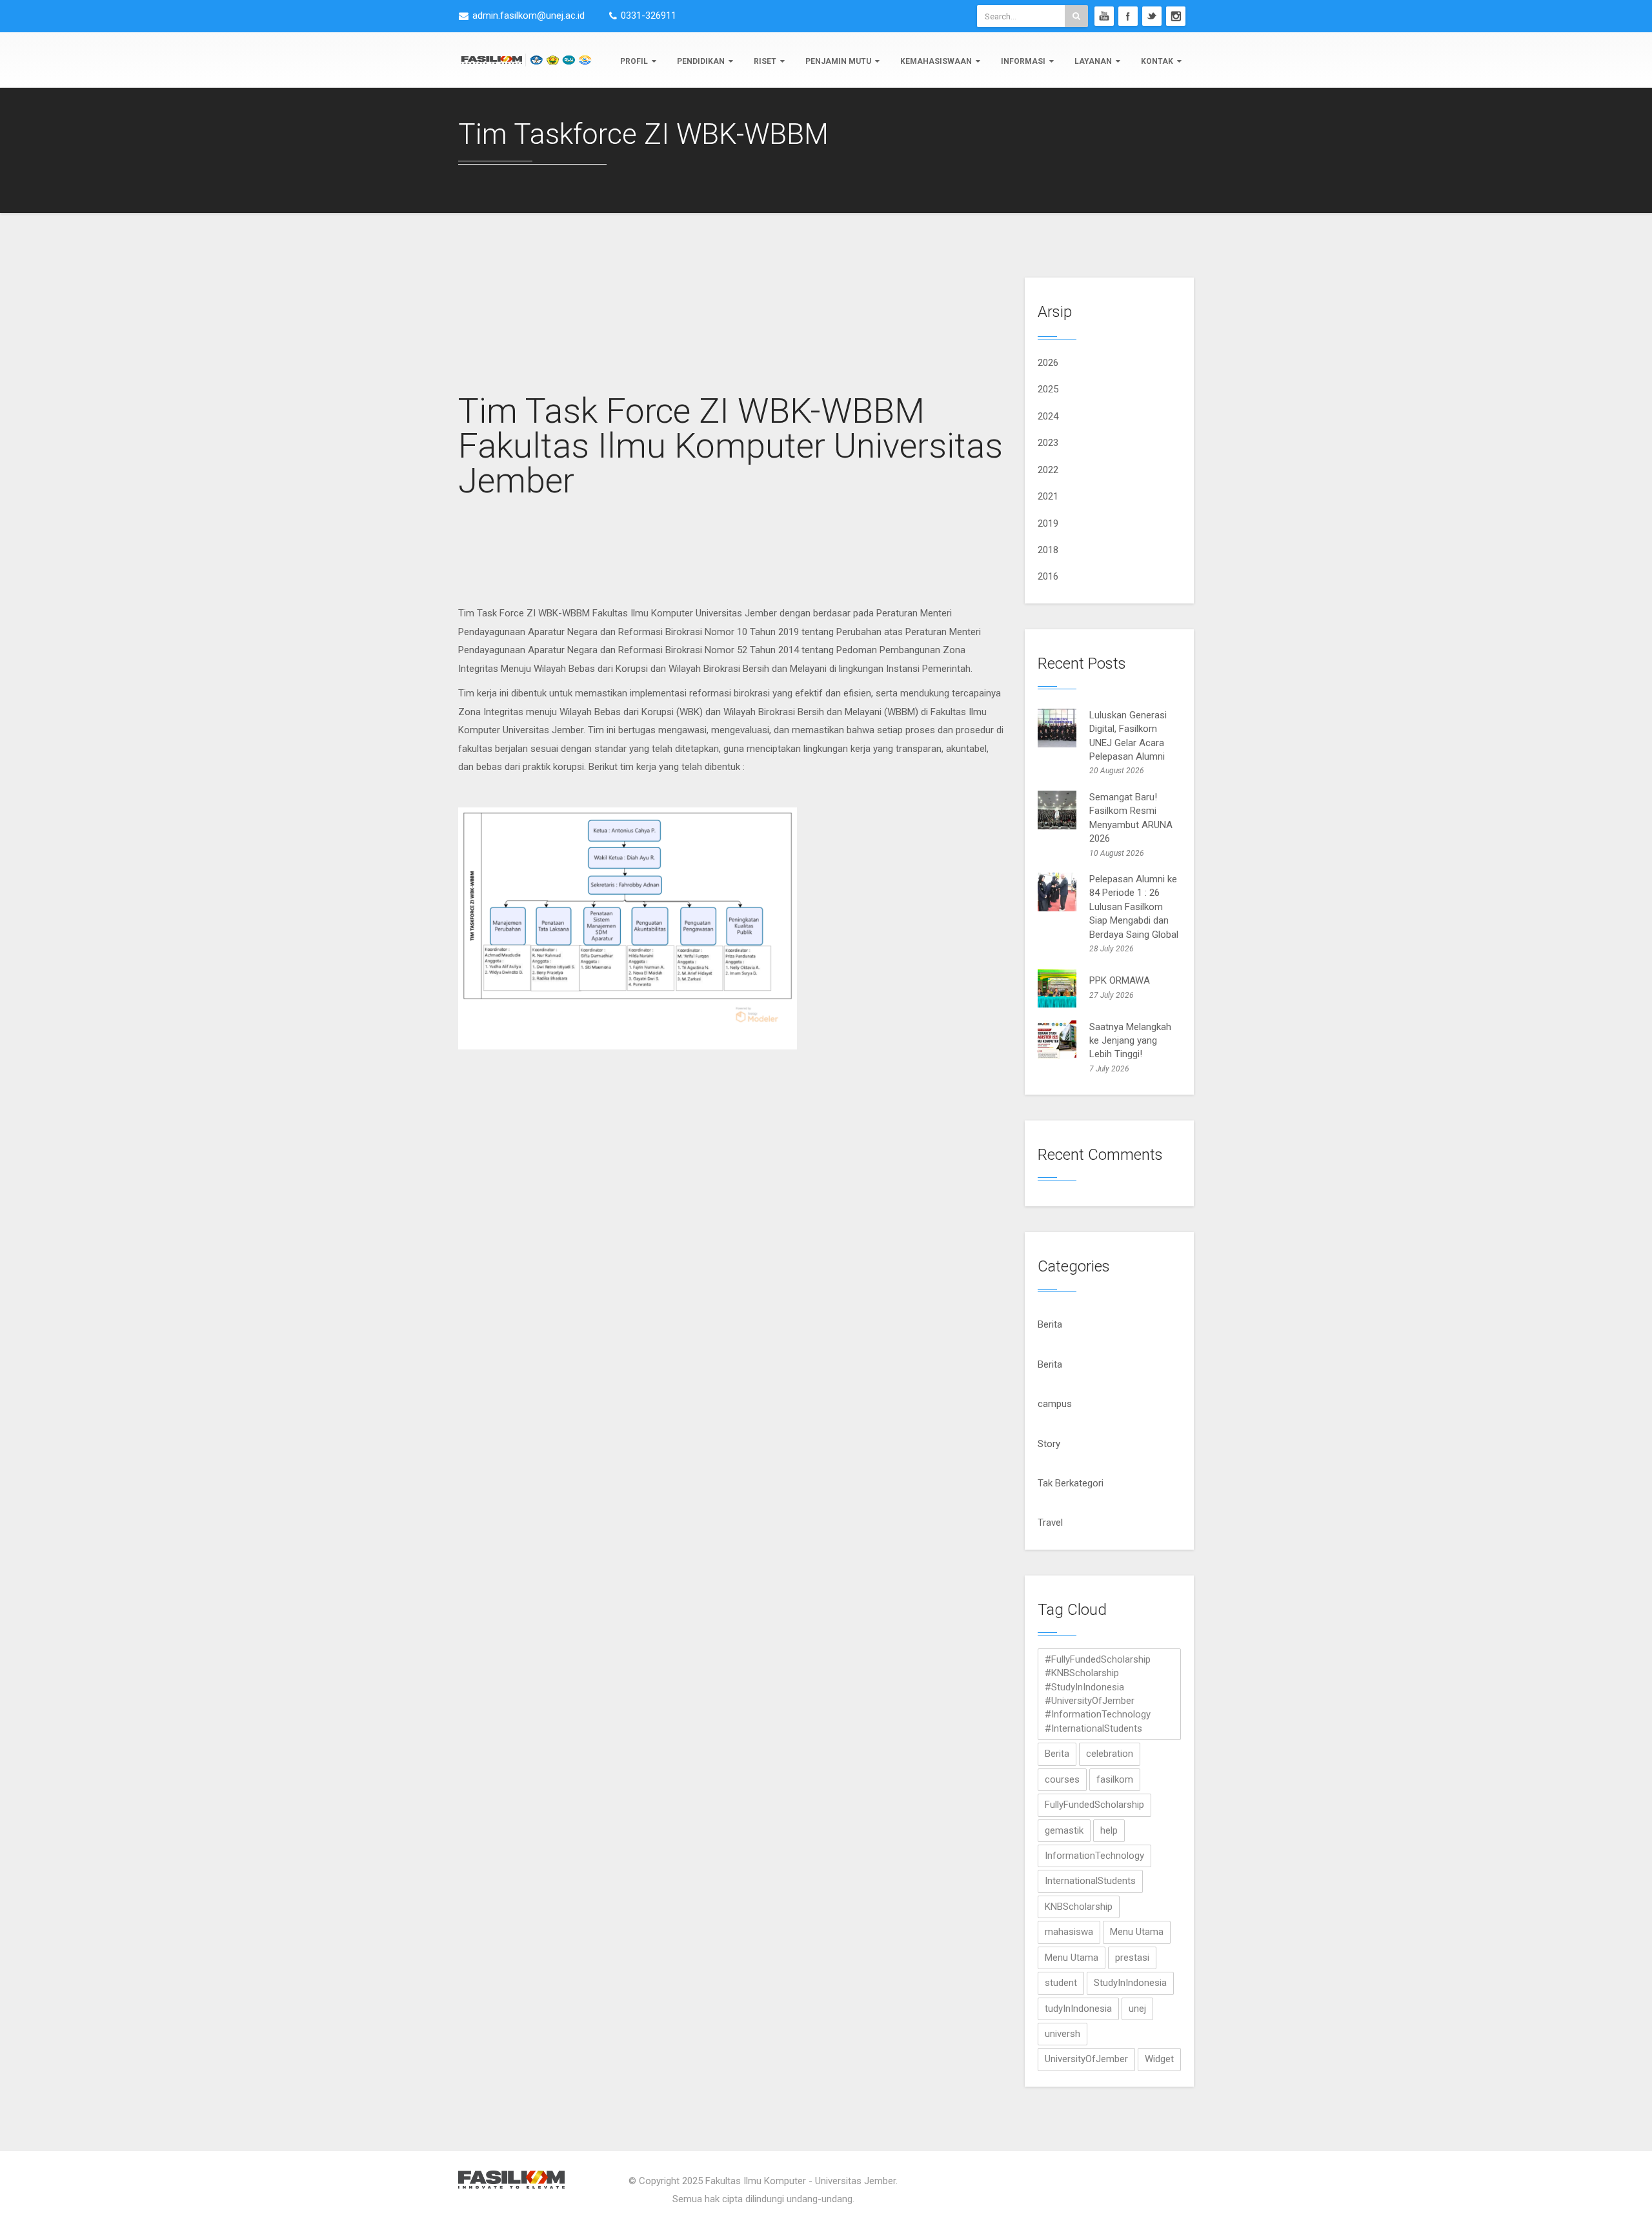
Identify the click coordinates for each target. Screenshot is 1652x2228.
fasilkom (1115, 1779)
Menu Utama (1137, 1932)
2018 (1048, 550)
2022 (1048, 470)
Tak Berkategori (1071, 1483)
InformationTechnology (1094, 1856)
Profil (634, 61)
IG (1176, 16)
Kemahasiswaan (936, 61)
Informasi (1023, 61)
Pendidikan (701, 61)
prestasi (1132, 1958)
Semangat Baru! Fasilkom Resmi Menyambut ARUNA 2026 (1131, 818)
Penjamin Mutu (838, 61)
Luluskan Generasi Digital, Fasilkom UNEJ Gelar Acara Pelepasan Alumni (1128, 736)
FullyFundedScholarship (1094, 1805)
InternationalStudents (1090, 1881)
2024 (1048, 416)
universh (1063, 2034)
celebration (1110, 1754)
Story (1049, 1444)
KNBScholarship (1079, 1907)
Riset (765, 61)
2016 (1048, 576)
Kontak (1157, 61)
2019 (1048, 523)
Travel (1050, 1523)
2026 (1048, 363)
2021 (1048, 496)
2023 (1048, 443)
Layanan (1093, 61)
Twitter (1152, 16)
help (1109, 1830)
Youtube (1104, 16)
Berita (1050, 1324)
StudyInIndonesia (1130, 1983)
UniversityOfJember (1086, 2059)
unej (1137, 2009)
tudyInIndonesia (1078, 2009)
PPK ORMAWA (1120, 980)
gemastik (1064, 1830)
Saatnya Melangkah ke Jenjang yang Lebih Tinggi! (1130, 1041)
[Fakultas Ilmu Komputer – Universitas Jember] (526, 59)
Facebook (1128, 16)
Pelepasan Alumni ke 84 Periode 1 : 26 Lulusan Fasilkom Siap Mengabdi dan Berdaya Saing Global (1134, 907)
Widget (1159, 2059)
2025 (1048, 389)
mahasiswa (1069, 1932)
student (1061, 1983)
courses (1062, 1779)
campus (1055, 1404)
